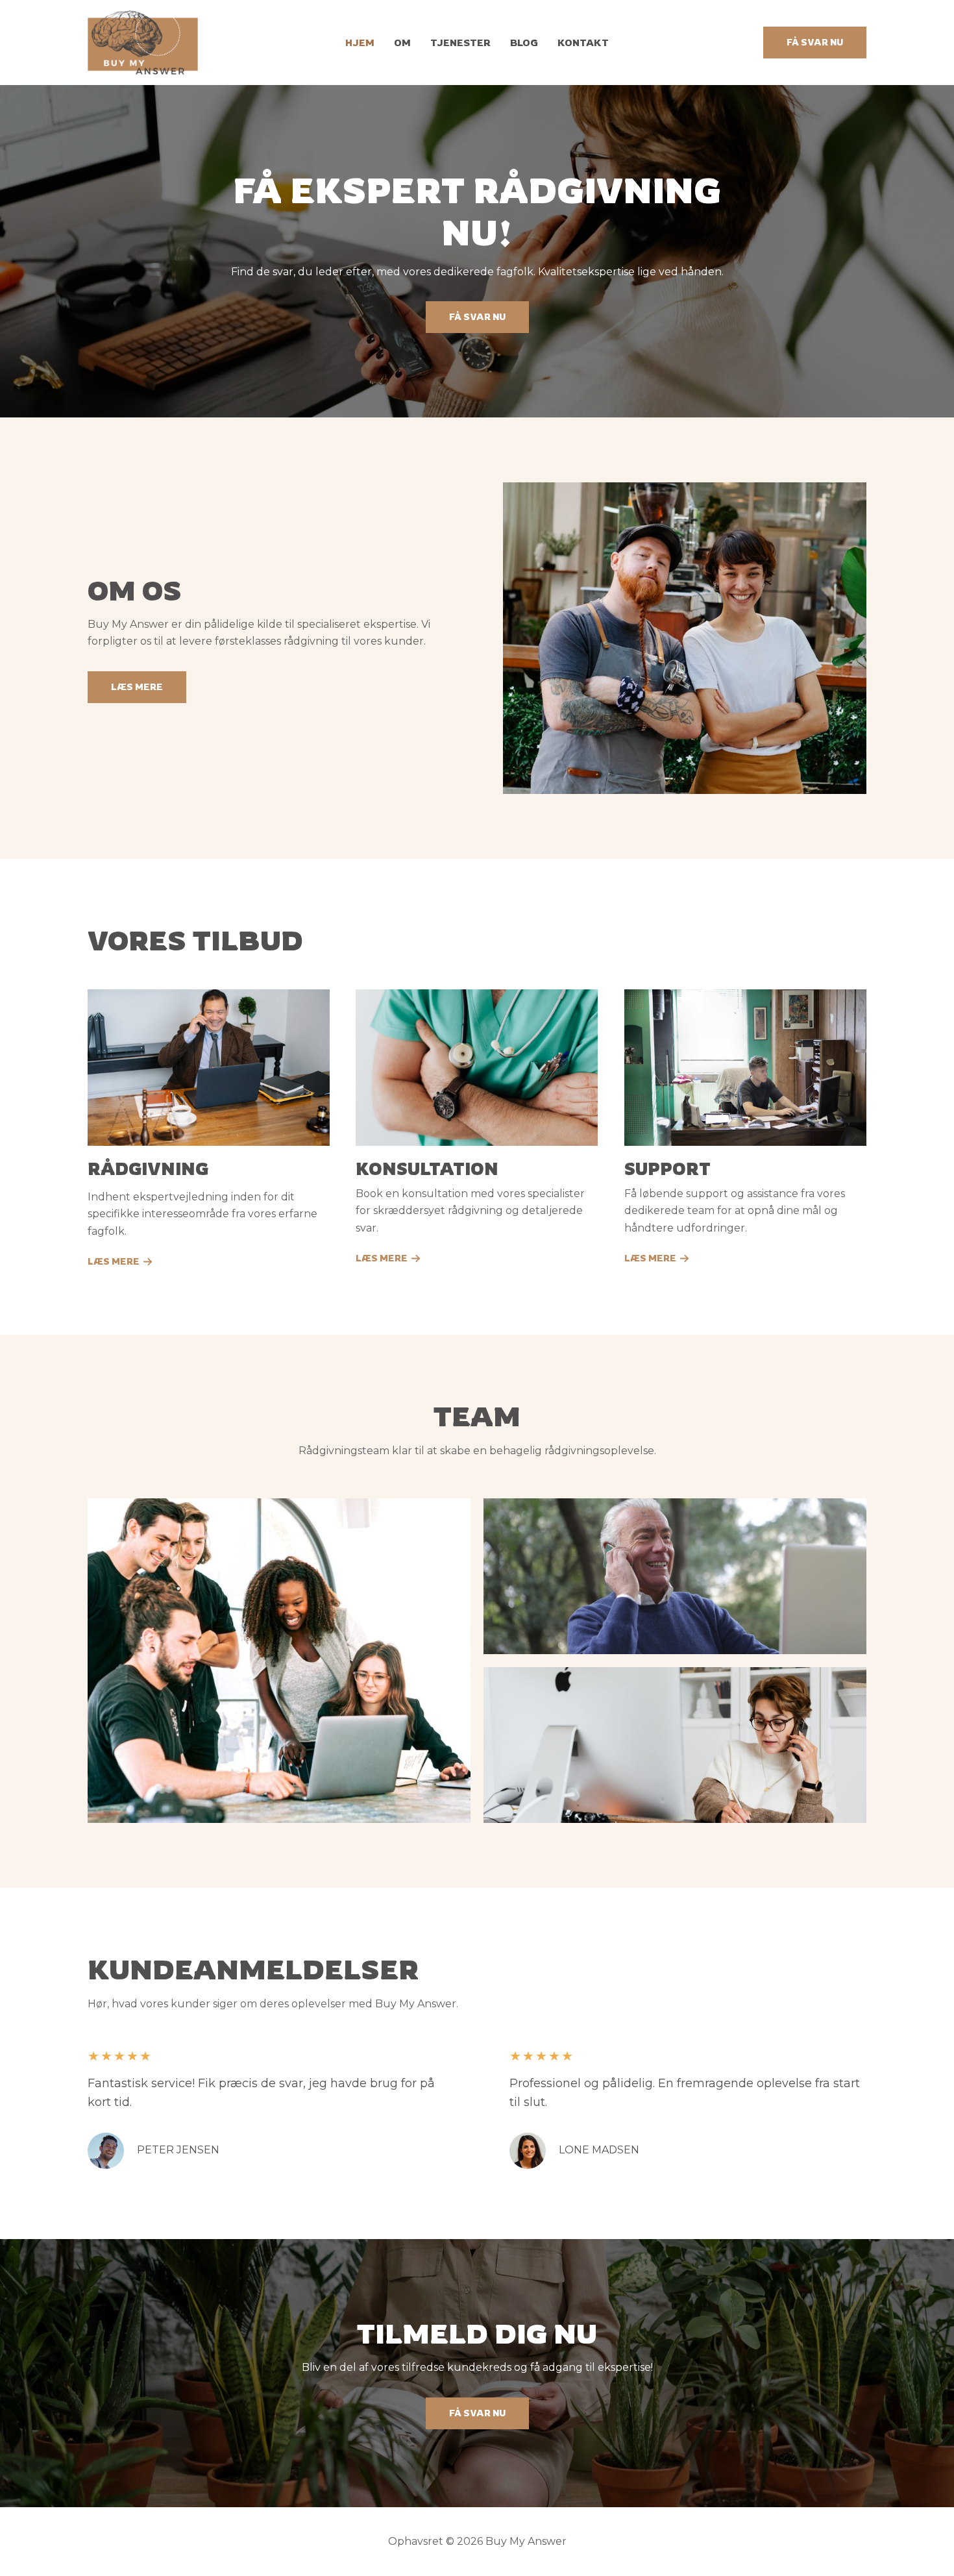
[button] (815, 43)
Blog (524, 43)
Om (402, 43)
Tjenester (460, 43)
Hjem (360, 43)
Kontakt (583, 43)
